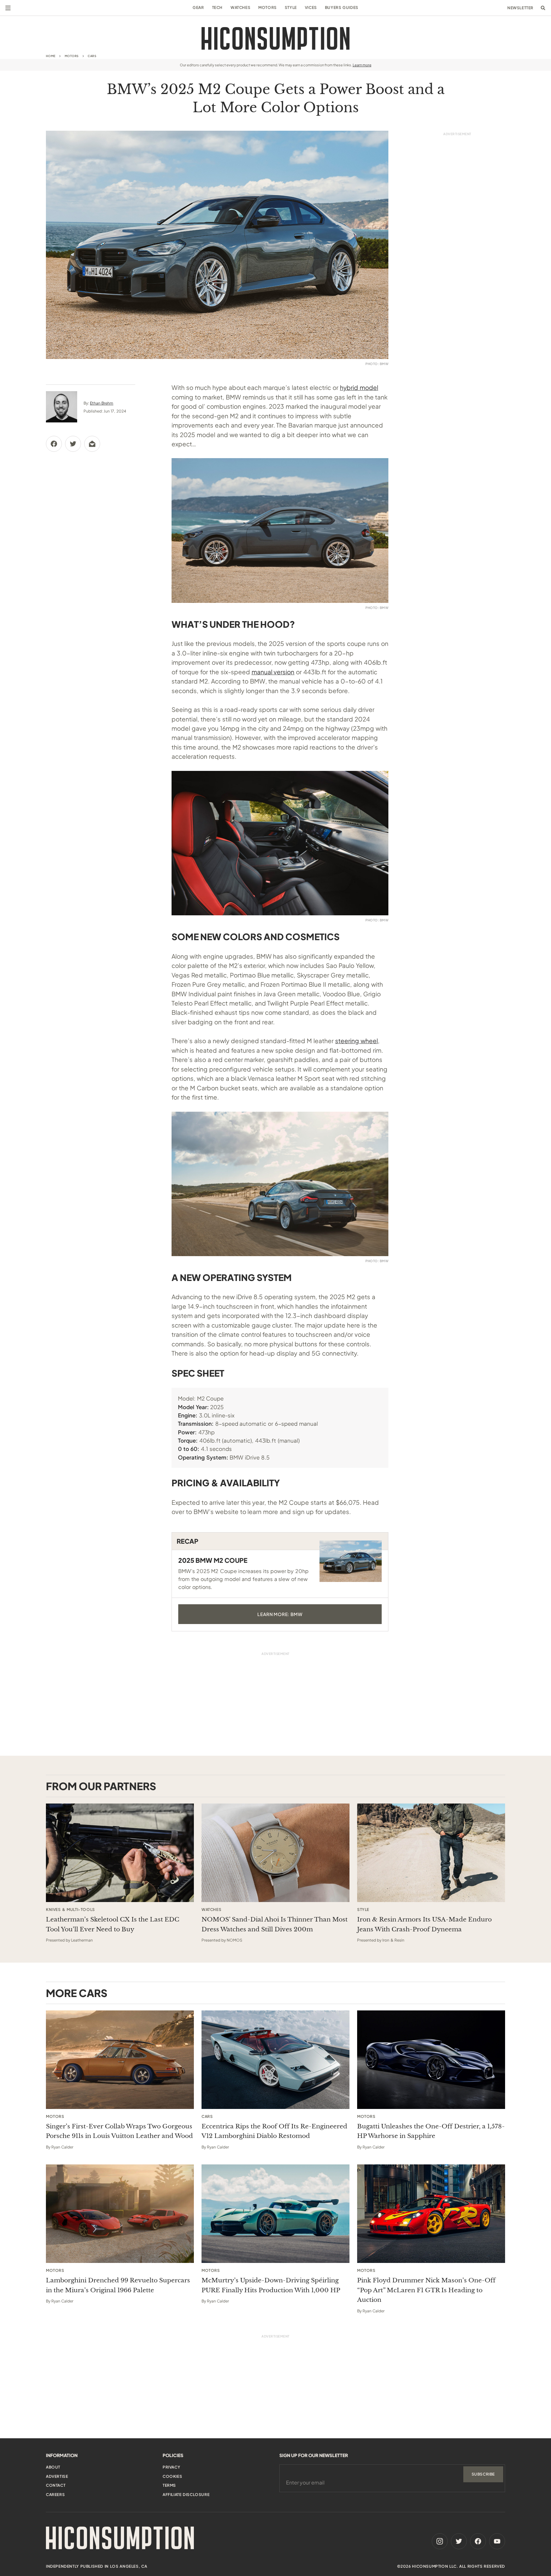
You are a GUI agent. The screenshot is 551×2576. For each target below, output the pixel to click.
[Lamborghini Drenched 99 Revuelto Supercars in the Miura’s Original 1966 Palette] (120, 2214)
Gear (198, 7)
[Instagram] (440, 2541)
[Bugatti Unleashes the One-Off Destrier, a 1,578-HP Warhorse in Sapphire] (431, 2060)
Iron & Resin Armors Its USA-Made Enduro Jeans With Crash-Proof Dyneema (424, 1924)
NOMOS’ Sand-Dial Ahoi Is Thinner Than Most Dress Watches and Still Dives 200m (275, 1924)
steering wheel (356, 1041)
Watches (240, 7)
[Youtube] (497, 2541)
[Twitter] (459, 2541)
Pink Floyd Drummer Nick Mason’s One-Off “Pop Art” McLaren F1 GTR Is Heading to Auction (426, 2290)
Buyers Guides (342, 7)
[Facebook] (478, 2541)
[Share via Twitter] (73, 444)
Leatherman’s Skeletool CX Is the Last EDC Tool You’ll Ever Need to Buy (113, 1924)
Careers (55, 2495)
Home (51, 56)
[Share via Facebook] (54, 444)
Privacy (171, 2467)
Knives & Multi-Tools (70, 1910)
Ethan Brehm (102, 403)
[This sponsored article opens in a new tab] (120, 1853)
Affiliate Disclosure (186, 2495)
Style (291, 7)
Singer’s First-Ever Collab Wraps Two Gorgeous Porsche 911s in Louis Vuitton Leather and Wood (119, 2131)
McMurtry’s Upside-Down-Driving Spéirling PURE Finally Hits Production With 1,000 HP (271, 2285)
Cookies (172, 2476)
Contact (56, 2485)
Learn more (362, 65)
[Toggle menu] (8, 8)
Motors (268, 7)
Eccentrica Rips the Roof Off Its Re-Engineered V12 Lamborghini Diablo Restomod (274, 2131)
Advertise (57, 2476)
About (53, 2467)
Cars (92, 56)
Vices (311, 7)
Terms (169, 2485)
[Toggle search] (543, 8)
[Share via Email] (92, 444)
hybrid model (359, 387)
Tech (217, 7)
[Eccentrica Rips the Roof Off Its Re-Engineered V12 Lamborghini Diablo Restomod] (275, 2060)
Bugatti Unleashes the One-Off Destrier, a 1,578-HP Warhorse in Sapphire (431, 2131)
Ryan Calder (62, 2147)
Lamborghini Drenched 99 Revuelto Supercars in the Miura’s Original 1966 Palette (118, 2285)
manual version (273, 672)
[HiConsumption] (275, 38)
